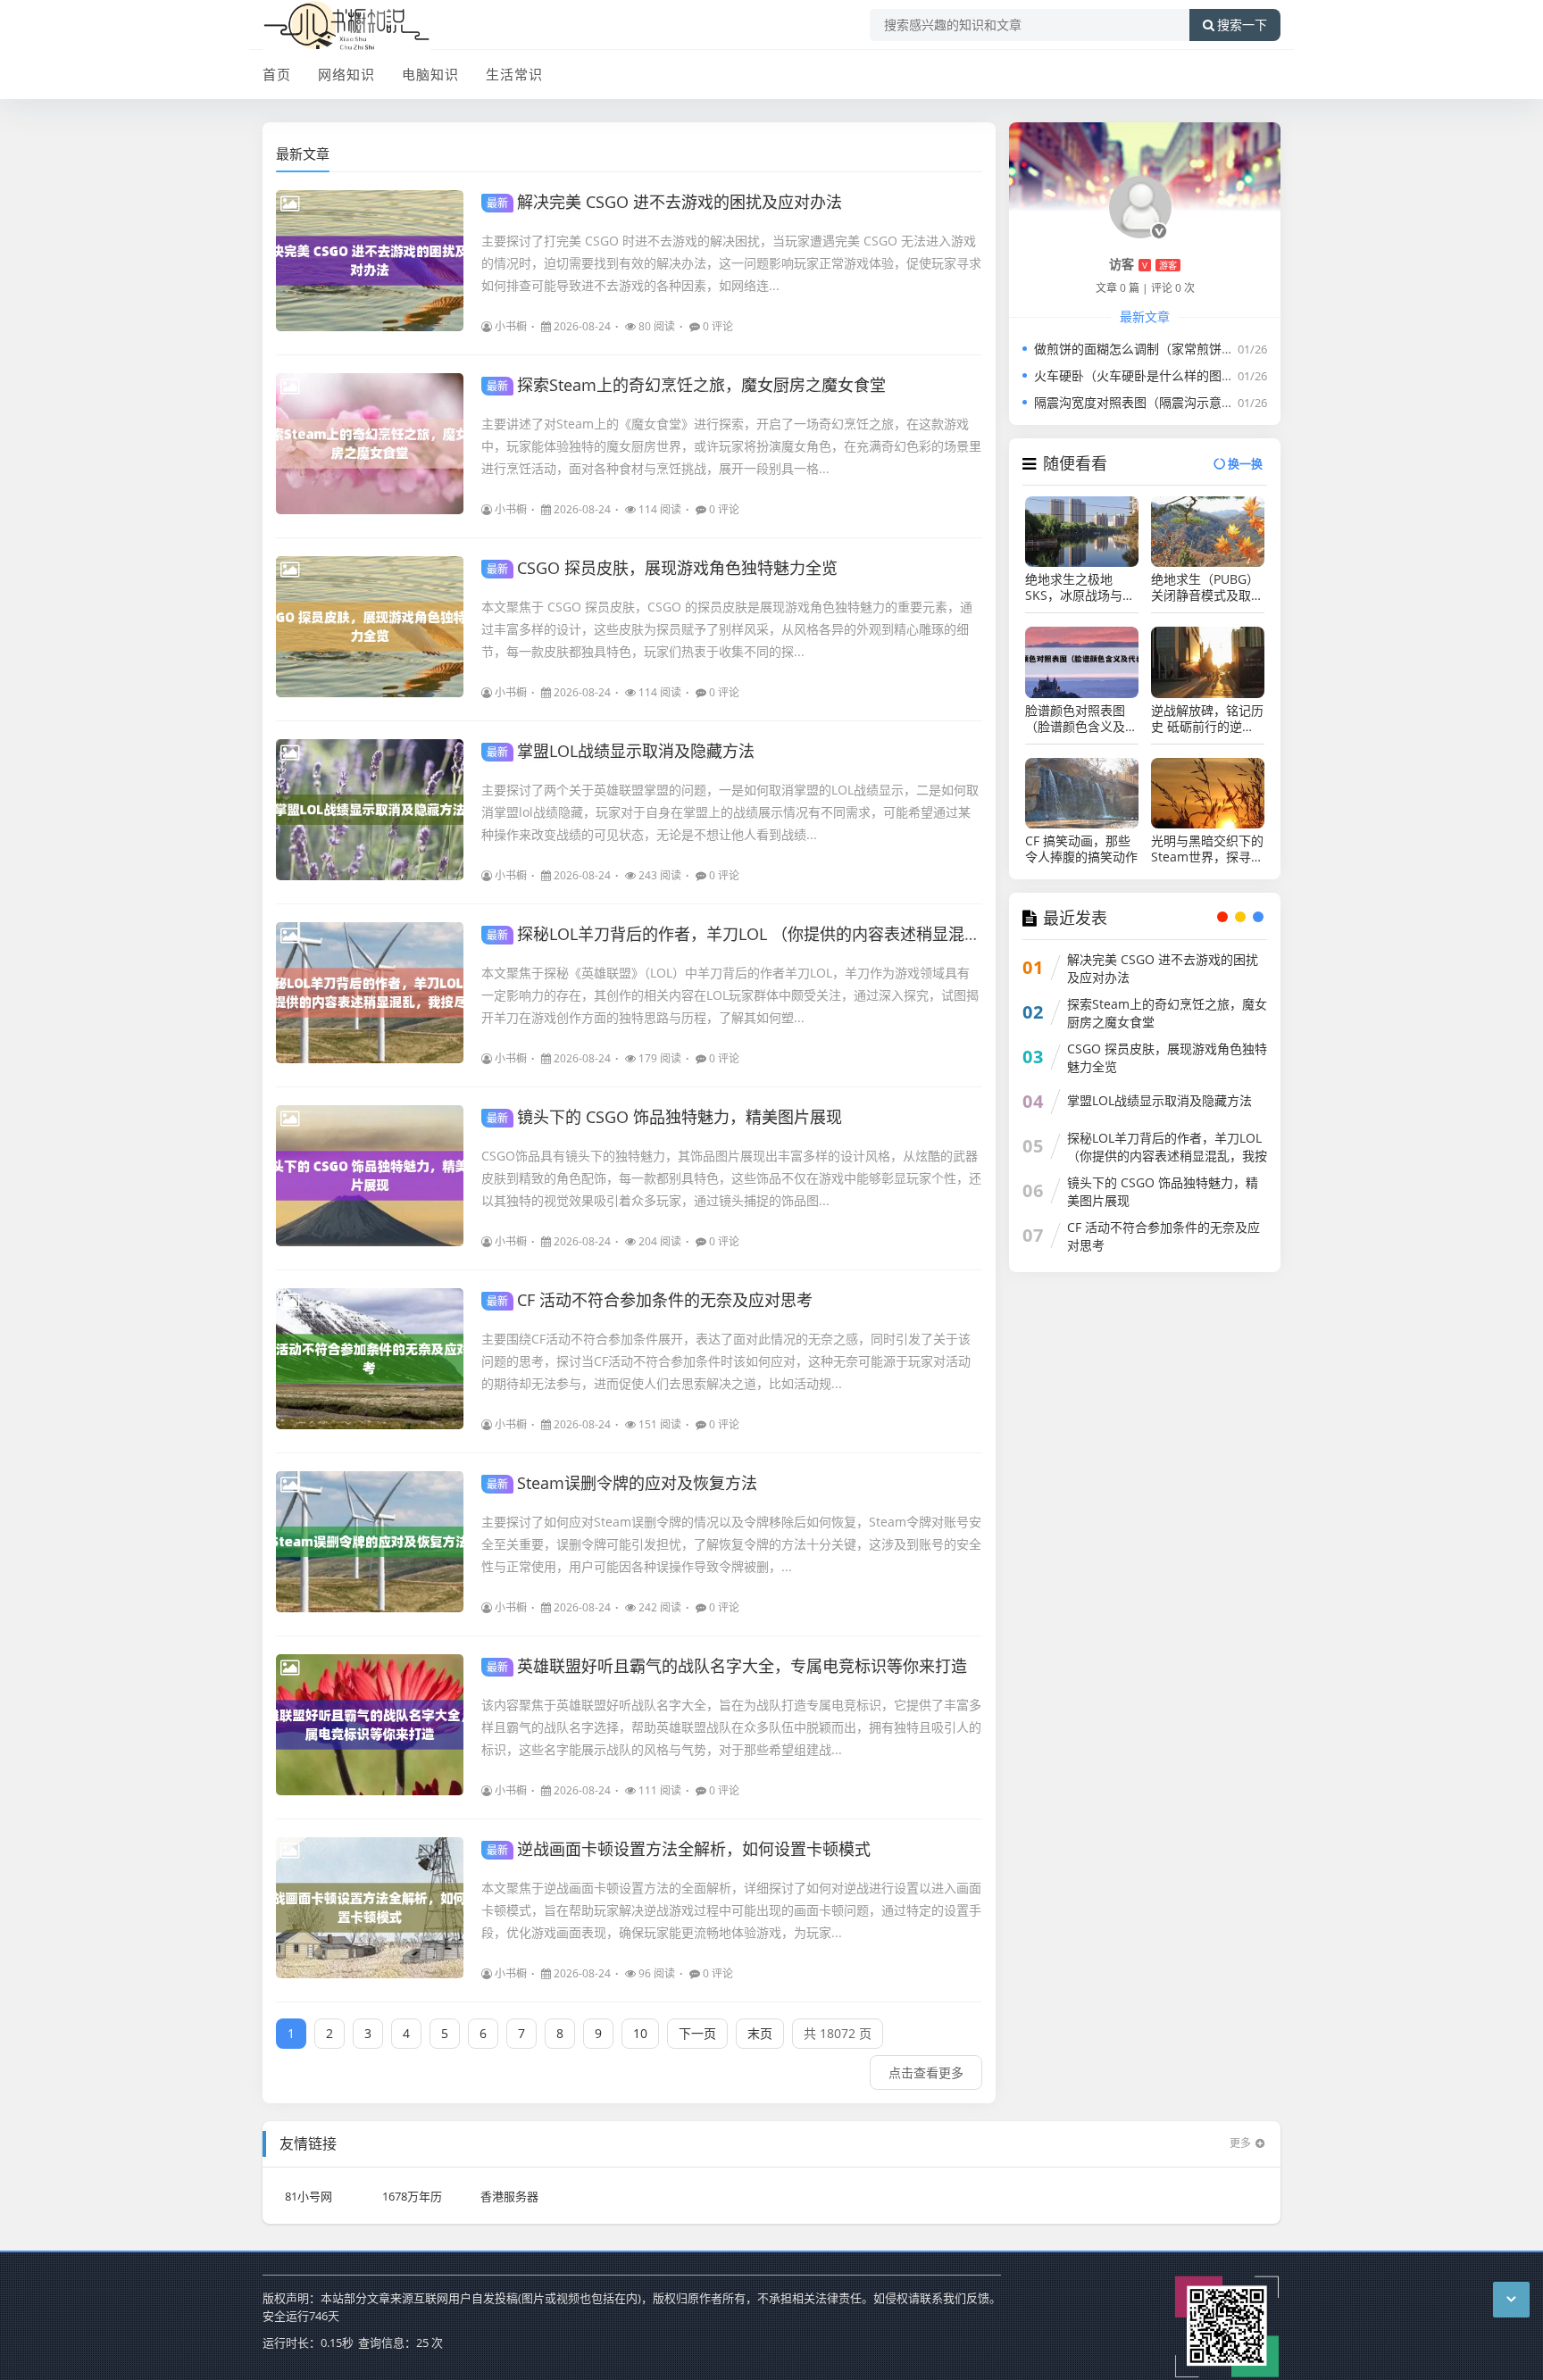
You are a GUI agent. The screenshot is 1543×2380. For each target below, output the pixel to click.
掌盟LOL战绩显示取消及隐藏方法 (621, 751)
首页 (277, 74)
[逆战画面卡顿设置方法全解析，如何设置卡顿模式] (370, 1908)
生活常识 (514, 74)
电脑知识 (430, 74)
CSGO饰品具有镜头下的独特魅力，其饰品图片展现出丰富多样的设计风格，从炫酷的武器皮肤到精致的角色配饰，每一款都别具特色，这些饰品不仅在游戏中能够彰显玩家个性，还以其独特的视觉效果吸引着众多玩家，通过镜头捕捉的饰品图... (731, 1178)
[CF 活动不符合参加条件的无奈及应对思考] (370, 1359)
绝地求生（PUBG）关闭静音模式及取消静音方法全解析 (1207, 587)
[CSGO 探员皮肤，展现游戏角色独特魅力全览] (370, 627)
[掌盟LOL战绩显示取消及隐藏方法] (370, 810)
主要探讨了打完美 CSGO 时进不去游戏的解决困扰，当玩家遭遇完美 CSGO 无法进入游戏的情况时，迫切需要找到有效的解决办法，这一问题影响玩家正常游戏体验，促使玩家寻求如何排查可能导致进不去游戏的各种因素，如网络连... (731, 263)
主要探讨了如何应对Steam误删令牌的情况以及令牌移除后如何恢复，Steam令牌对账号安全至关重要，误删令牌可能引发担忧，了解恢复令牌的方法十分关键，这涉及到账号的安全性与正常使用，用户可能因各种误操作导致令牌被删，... (731, 1544)
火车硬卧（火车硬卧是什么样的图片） (1140, 375)
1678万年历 (412, 2196)
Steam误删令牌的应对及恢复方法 (622, 1483)
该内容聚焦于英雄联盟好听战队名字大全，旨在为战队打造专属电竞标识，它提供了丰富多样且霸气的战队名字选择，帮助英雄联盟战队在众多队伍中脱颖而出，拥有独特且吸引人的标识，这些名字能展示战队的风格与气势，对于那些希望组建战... (731, 1727)
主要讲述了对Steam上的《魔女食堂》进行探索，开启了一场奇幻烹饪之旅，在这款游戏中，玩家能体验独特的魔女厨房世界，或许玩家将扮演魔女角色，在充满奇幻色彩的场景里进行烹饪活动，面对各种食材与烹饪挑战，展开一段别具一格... (731, 446)
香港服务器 (509, 2196)
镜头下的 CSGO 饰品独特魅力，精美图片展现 (664, 1117)
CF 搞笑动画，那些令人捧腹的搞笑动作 (1081, 849)
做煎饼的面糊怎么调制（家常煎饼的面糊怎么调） (1172, 349)
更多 (1240, 2143)
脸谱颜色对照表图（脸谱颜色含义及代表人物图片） (1081, 719)
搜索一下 (1242, 25)
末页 (760, 2033)
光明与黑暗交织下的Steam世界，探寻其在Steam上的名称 (1207, 849)
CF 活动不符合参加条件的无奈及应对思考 (650, 1300)
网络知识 (346, 74)
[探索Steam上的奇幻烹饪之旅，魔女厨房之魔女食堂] (370, 444)
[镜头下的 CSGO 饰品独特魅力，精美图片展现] (370, 1176)
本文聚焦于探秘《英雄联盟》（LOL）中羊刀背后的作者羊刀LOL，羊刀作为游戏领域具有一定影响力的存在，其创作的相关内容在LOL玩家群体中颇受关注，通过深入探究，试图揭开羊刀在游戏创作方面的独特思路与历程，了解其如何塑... (730, 995)
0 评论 (718, 326)
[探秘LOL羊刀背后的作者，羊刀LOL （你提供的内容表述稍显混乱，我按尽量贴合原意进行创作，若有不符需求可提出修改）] (370, 993)
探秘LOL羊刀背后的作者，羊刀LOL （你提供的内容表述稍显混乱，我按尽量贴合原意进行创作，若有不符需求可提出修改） (942, 934)
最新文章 (303, 154)
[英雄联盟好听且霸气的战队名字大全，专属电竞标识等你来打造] (370, 1725)
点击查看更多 (926, 2072)
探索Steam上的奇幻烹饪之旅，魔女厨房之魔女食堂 (686, 385)
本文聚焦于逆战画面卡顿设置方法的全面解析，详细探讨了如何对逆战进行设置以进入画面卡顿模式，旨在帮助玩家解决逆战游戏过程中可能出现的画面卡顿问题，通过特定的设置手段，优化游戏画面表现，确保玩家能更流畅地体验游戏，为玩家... (731, 1910)
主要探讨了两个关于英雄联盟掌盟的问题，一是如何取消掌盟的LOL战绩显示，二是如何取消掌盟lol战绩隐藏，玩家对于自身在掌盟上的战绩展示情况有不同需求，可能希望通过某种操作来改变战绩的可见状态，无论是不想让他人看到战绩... (730, 812)
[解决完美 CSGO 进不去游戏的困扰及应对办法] (370, 261)
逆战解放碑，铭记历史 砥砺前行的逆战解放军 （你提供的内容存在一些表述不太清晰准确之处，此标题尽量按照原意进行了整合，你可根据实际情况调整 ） (1207, 719)
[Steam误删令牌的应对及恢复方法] (370, 1542)
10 (640, 2033)
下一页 (697, 2033)
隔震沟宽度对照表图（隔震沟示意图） (1140, 402)
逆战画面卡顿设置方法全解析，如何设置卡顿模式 (679, 1849)
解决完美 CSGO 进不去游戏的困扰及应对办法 (664, 202)
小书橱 (511, 326)
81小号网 (309, 2196)
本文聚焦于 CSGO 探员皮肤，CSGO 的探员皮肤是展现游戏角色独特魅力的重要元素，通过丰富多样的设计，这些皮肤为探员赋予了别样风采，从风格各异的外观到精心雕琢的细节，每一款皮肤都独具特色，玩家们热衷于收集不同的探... (727, 629)
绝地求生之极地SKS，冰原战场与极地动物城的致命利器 (1081, 587)
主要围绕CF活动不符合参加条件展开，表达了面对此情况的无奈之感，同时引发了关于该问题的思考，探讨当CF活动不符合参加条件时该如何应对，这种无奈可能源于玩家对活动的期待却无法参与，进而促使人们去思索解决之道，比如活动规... (726, 1361)
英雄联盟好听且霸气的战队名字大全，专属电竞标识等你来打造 (727, 1666)
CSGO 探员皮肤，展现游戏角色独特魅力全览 (662, 568)
